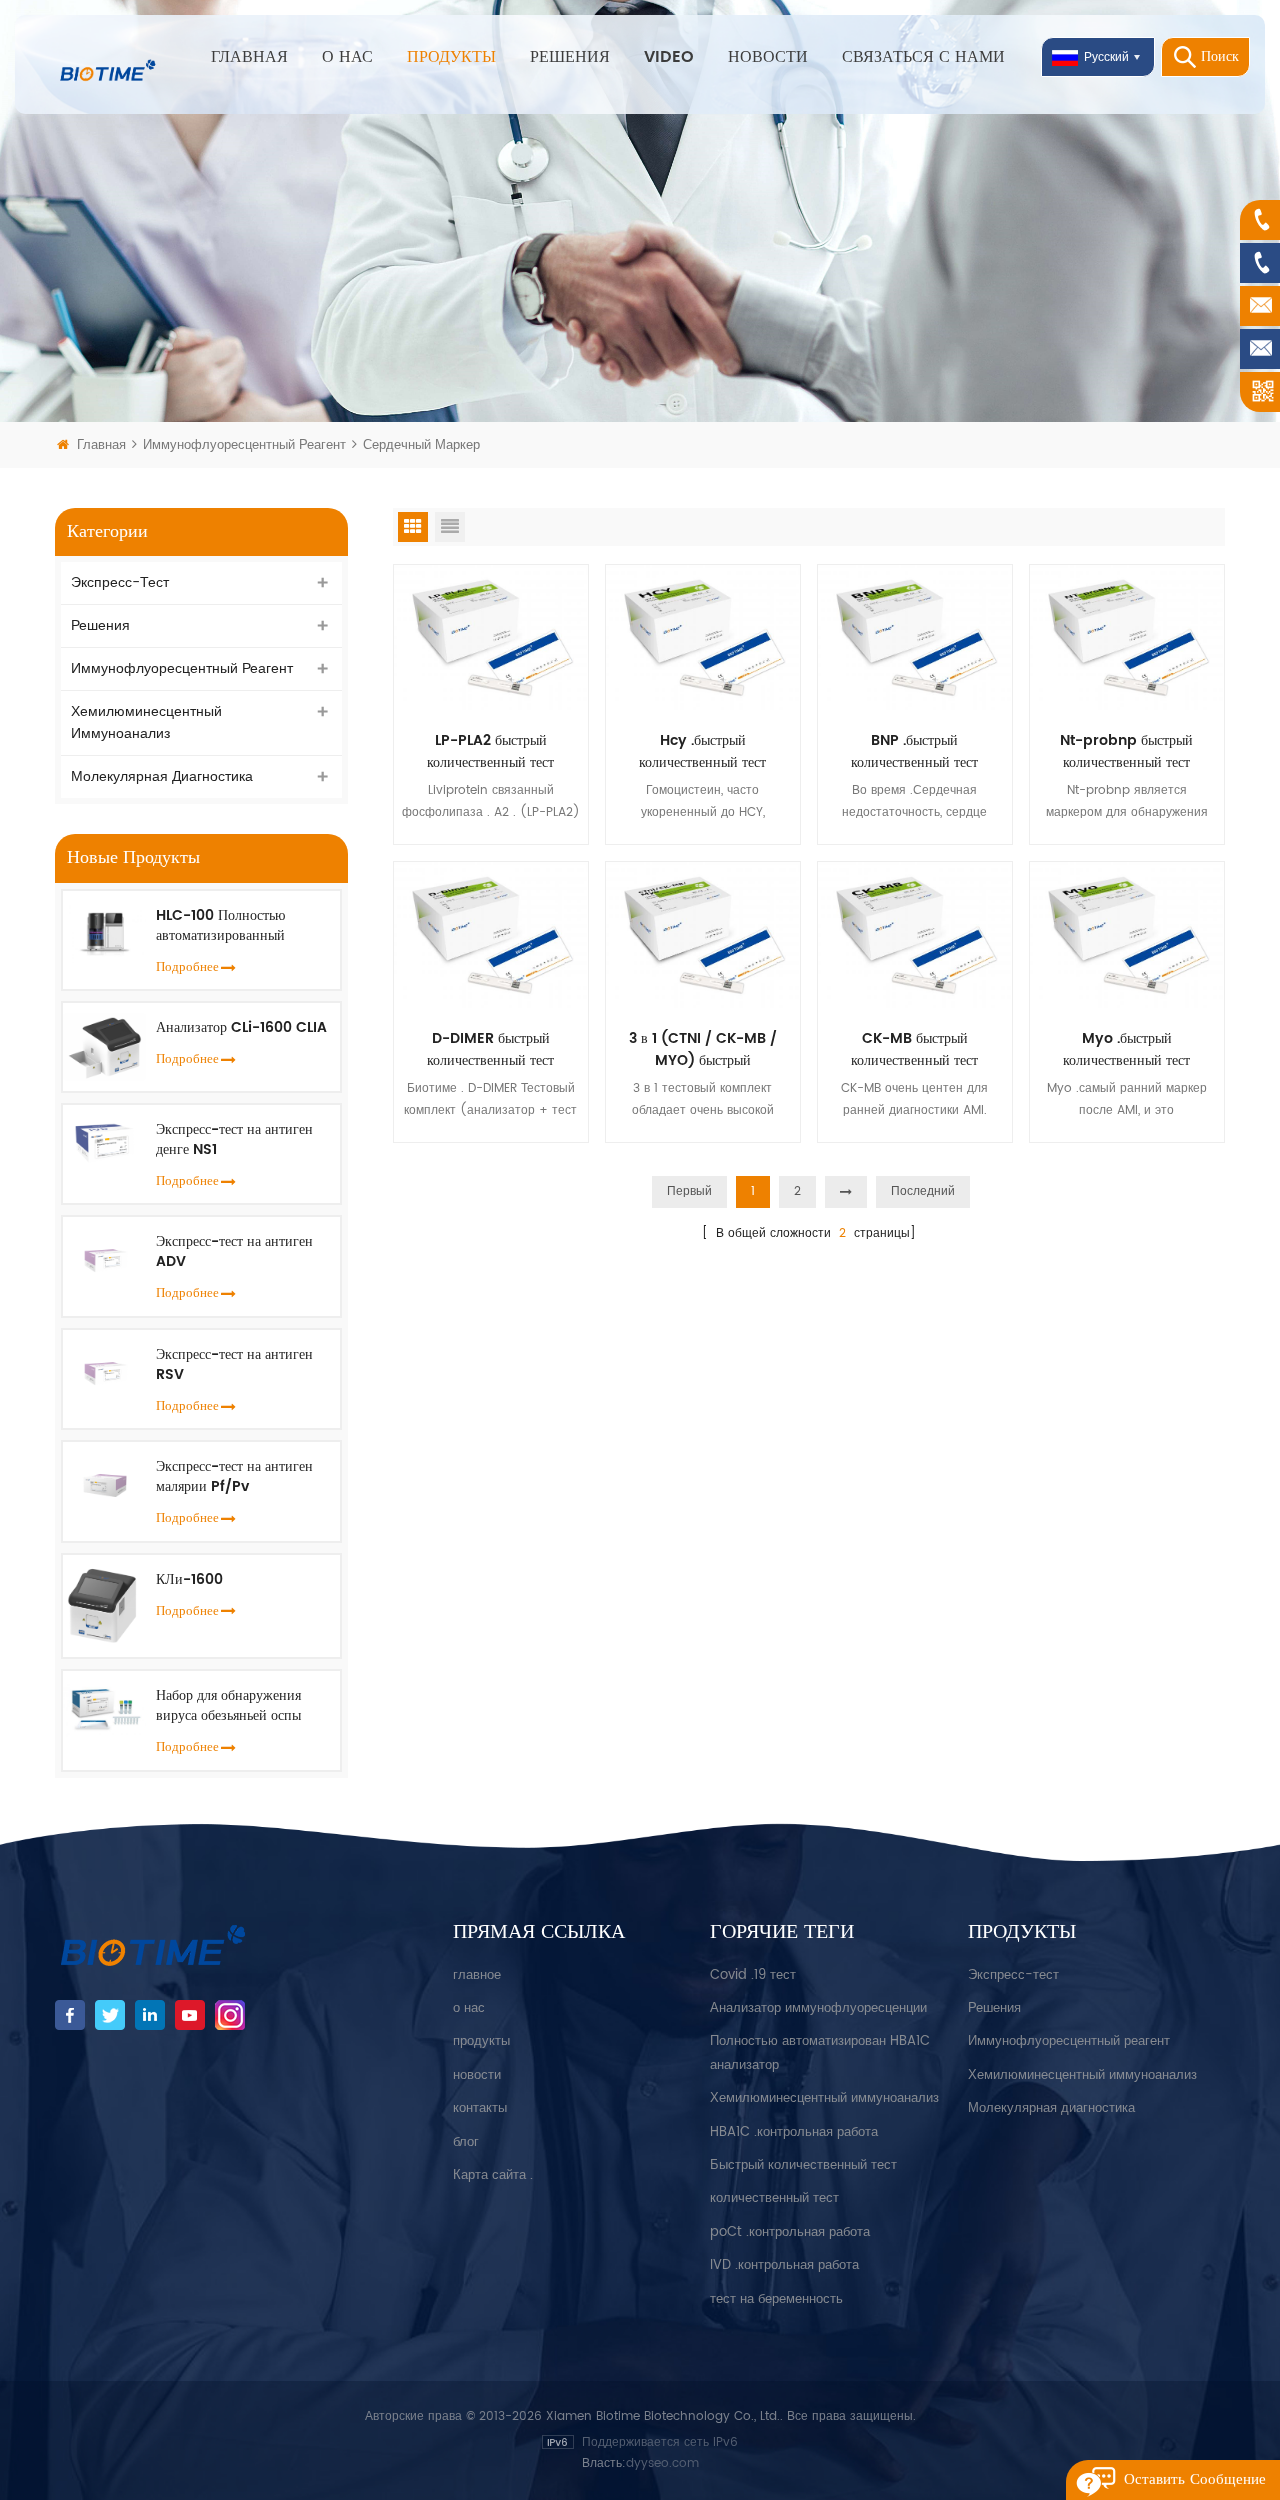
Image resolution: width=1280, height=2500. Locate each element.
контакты (480, 2108)
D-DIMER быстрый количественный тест (490, 1050)
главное (477, 1975)
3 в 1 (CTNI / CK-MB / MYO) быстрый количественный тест (703, 1050)
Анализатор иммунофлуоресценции (818, 2008)
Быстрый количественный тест (803, 2165)
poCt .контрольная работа (790, 2232)
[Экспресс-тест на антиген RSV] (104, 1369)
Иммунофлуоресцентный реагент (246, 445)
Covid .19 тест (753, 1975)
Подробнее (187, 967)
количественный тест (774, 2198)
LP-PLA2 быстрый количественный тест (490, 752)
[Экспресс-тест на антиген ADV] (104, 1256)
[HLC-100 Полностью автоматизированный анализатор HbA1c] (104, 931)
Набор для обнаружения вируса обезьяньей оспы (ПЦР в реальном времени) (240, 1706)
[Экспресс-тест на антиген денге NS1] (104, 1140)
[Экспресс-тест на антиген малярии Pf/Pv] (104, 1481)
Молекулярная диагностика (162, 776)
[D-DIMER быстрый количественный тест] (491, 934)
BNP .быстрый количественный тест (914, 752)
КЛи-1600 (189, 1580)
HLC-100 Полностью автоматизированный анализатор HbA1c (220, 926)
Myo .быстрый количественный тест (1126, 1050)
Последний (923, 1191)
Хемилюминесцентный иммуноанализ (146, 722)
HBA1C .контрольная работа (794, 2132)
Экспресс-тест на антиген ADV (234, 1252)
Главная (249, 57)
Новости (768, 57)
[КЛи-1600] (104, 1605)
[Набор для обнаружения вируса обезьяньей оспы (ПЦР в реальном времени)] (104, 1708)
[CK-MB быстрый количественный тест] (915, 934)
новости (477, 2075)
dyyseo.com (662, 2463)
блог (466, 2142)
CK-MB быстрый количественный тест (914, 1050)
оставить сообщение (1195, 2479)
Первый (689, 1191)
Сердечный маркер (421, 445)
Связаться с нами (923, 57)
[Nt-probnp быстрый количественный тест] (1127, 637)
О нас (347, 57)
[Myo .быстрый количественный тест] (1127, 934)
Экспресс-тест (120, 582)
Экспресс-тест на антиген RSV (234, 1365)
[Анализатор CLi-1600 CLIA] (104, 1046)
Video (669, 57)
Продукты (451, 57)
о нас (469, 2008)
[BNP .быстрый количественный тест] (915, 637)
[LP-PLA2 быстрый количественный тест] (491, 637)
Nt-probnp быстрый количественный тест (1126, 752)
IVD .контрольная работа (784, 2265)
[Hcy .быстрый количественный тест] (703, 637)
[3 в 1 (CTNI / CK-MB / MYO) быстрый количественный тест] (703, 934)
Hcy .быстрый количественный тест (702, 752)
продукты (481, 2041)
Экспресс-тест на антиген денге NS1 (234, 1140)
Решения (570, 57)
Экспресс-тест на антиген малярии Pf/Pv (234, 1477)
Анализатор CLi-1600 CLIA (241, 1028)
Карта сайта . (493, 2175)
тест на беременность (776, 2299)
